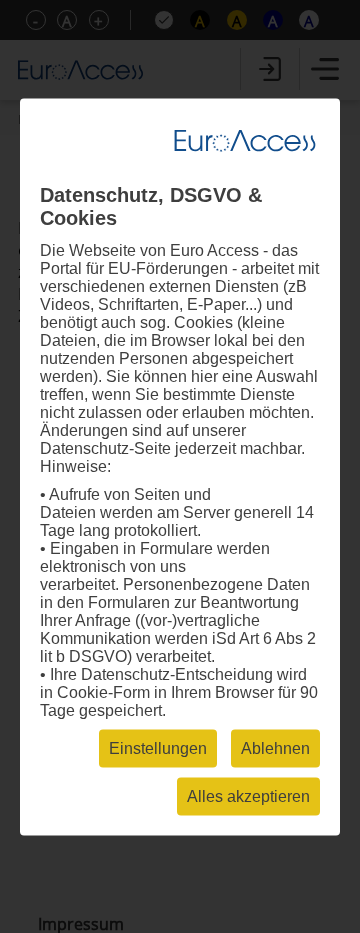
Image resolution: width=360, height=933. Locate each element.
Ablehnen (275, 747)
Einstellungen (158, 747)
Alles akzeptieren (248, 795)
